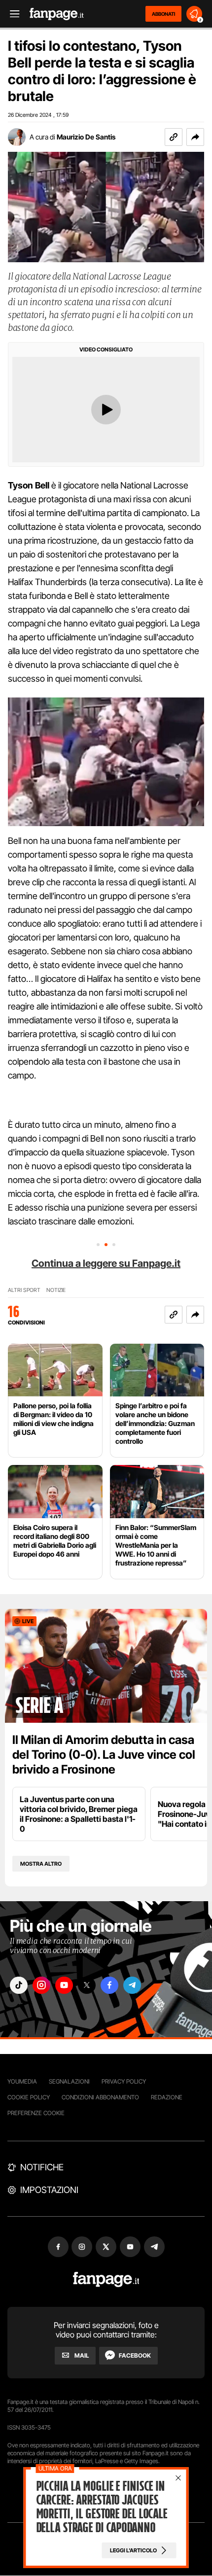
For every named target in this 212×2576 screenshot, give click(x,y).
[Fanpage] (106, 2280)
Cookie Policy (29, 2097)
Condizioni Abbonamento (100, 2097)
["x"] (87, 1985)
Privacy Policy (124, 2081)
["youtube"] (64, 1985)
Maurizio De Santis (86, 137)
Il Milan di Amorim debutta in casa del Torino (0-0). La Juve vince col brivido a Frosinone (104, 1755)
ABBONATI (163, 14)
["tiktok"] (19, 1985)
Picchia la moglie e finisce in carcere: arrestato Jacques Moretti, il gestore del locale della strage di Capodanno (102, 2507)
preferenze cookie (36, 2113)
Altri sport (24, 1290)
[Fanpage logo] (57, 14)
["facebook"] (109, 1985)
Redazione (167, 2097)
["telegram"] (132, 1985)
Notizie (56, 1290)
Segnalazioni (69, 2081)
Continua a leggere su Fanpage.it (106, 1263)
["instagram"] (41, 1985)
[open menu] (11, 14)
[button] (195, 137)
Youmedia (22, 2081)
